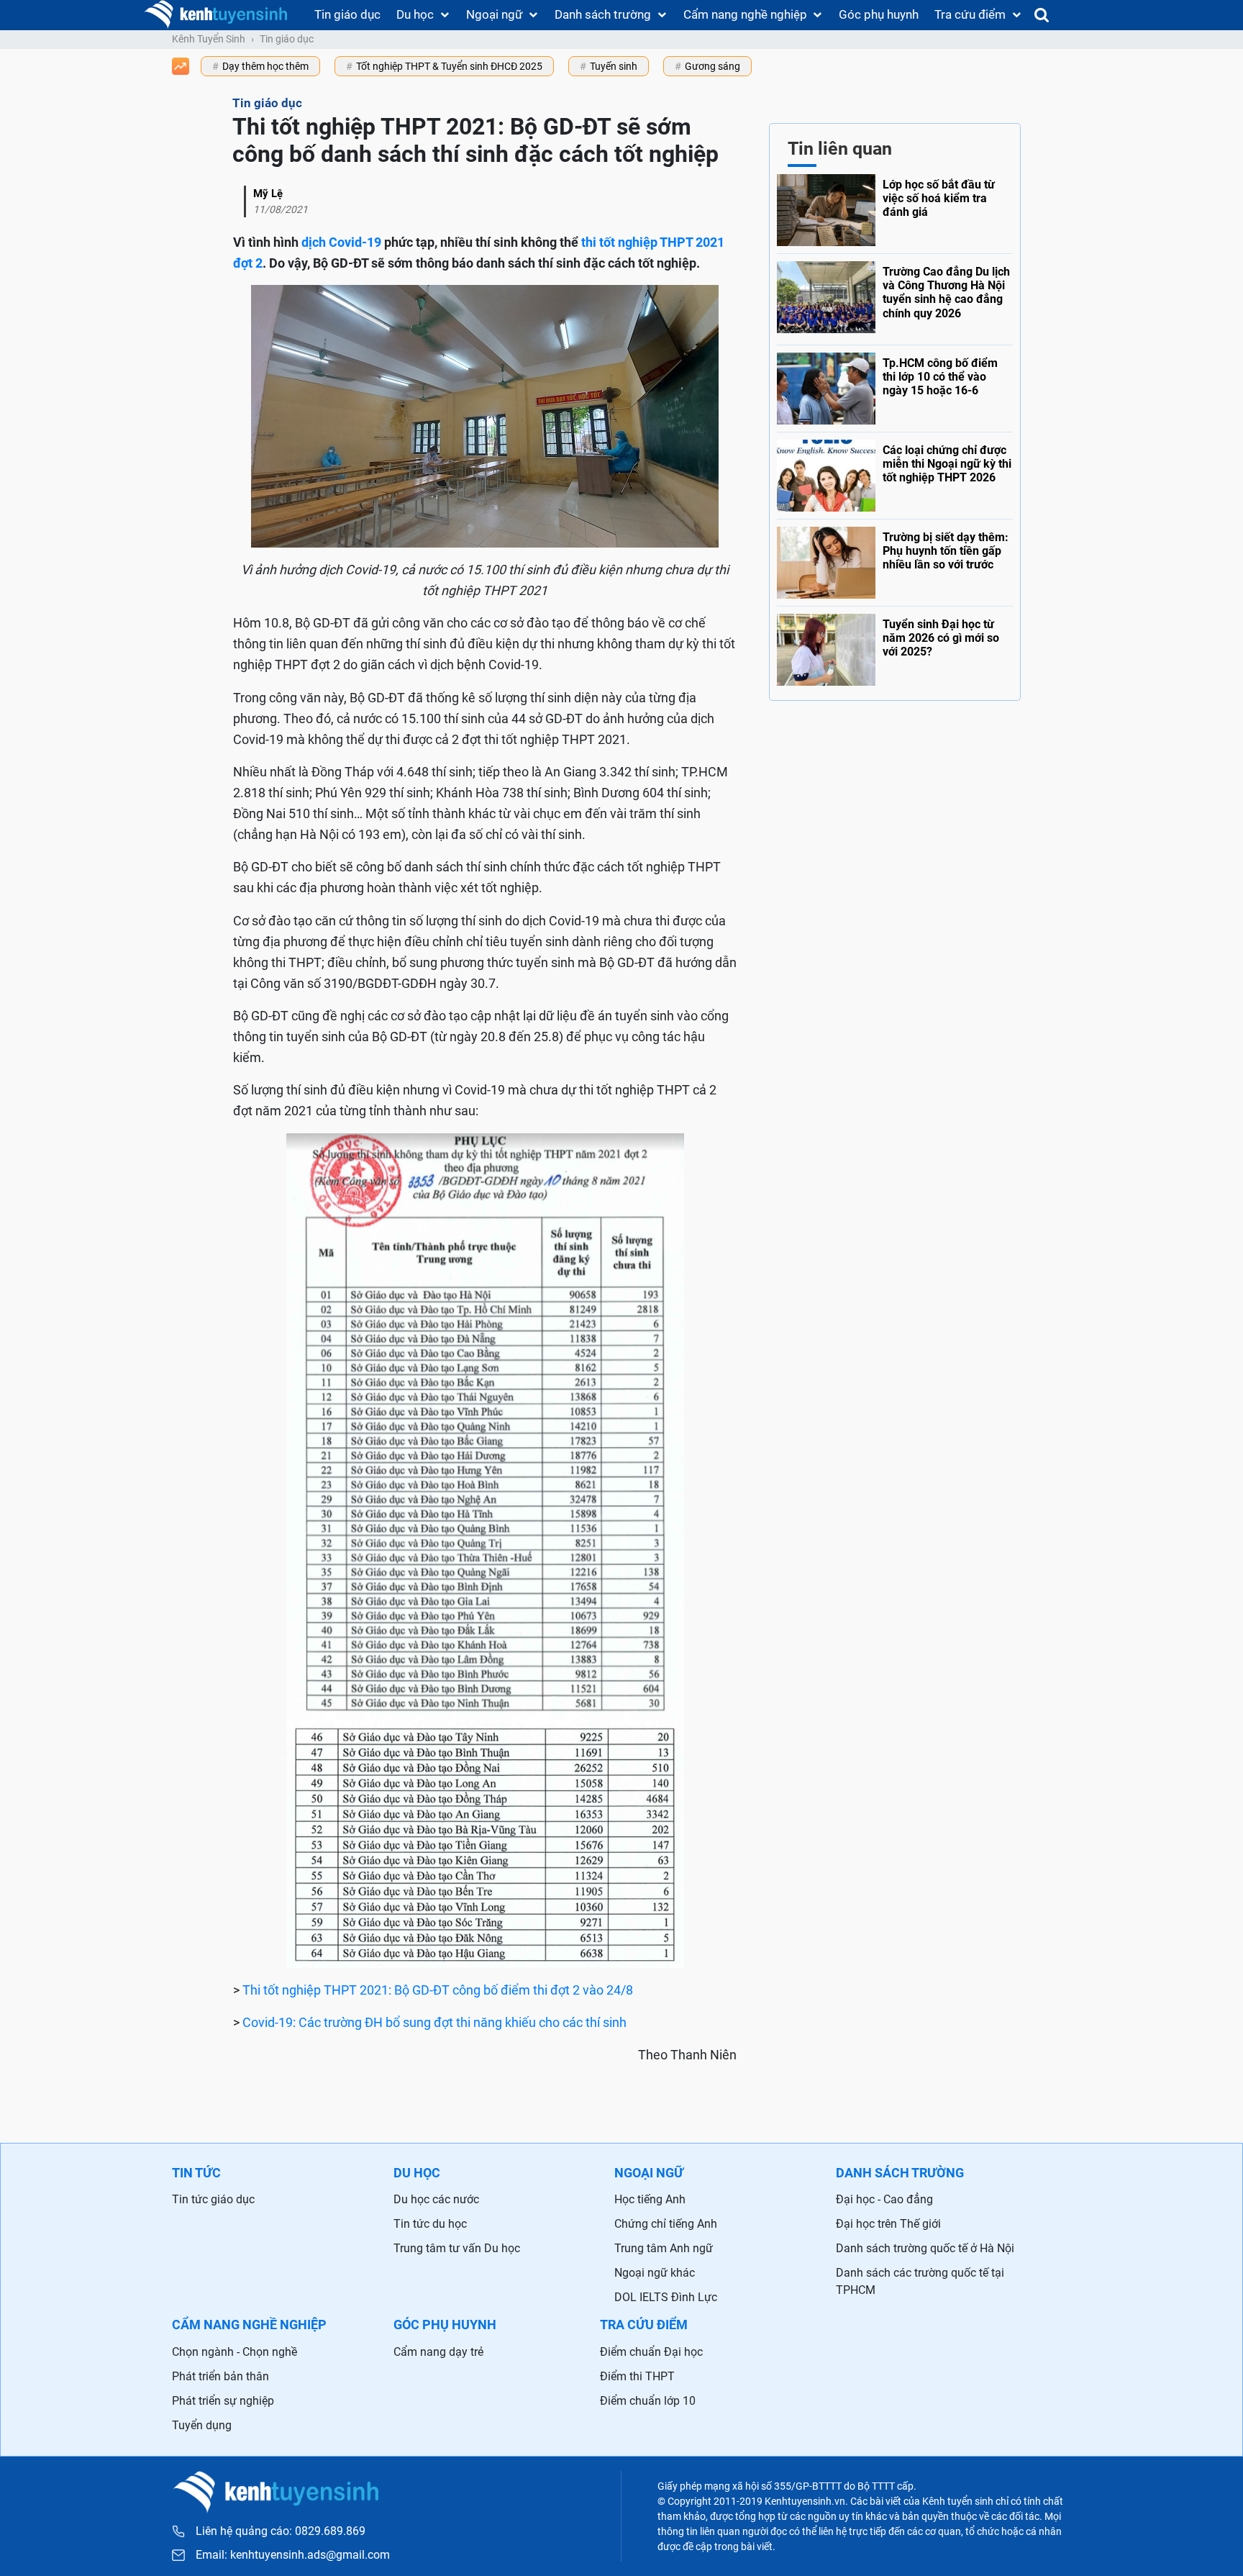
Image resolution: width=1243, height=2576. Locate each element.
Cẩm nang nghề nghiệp (745, 14)
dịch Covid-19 (341, 242)
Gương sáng (712, 66)
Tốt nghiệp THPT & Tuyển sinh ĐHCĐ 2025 (449, 66)
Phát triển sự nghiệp (223, 2401)
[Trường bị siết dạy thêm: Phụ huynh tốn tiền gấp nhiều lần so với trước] (895, 559)
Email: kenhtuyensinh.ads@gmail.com (293, 2555)
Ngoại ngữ (495, 14)
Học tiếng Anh (650, 2199)
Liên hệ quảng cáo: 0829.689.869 (281, 2531)
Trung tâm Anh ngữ (664, 2248)
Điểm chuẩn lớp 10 (648, 2401)
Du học (415, 14)
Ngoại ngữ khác (655, 2273)
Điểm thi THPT (637, 2376)
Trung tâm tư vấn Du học (457, 2248)
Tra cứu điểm (970, 14)
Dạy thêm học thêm (265, 66)
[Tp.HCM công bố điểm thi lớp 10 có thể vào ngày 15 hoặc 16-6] (895, 385)
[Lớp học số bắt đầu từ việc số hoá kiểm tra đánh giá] (895, 210)
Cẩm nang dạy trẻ (438, 2352)
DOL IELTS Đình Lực (666, 2297)
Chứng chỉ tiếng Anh (666, 2224)
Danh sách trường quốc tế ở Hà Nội (925, 2248)
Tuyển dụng (202, 2425)
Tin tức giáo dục (213, 2199)
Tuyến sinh (614, 66)
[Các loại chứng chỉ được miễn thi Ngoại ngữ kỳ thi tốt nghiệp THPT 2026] (895, 472)
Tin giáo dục (347, 14)
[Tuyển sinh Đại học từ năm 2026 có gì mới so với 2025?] (895, 646)
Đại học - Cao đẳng (884, 2199)
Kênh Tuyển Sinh (209, 39)
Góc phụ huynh (879, 14)
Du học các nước (436, 2199)
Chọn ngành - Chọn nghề (235, 2352)
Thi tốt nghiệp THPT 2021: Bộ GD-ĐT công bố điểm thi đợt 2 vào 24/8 (438, 1990)
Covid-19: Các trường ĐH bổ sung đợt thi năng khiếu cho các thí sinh (434, 2022)
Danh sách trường (603, 14)
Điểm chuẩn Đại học (651, 2352)
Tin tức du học (430, 2224)
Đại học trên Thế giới (888, 2224)
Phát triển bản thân (220, 2376)
